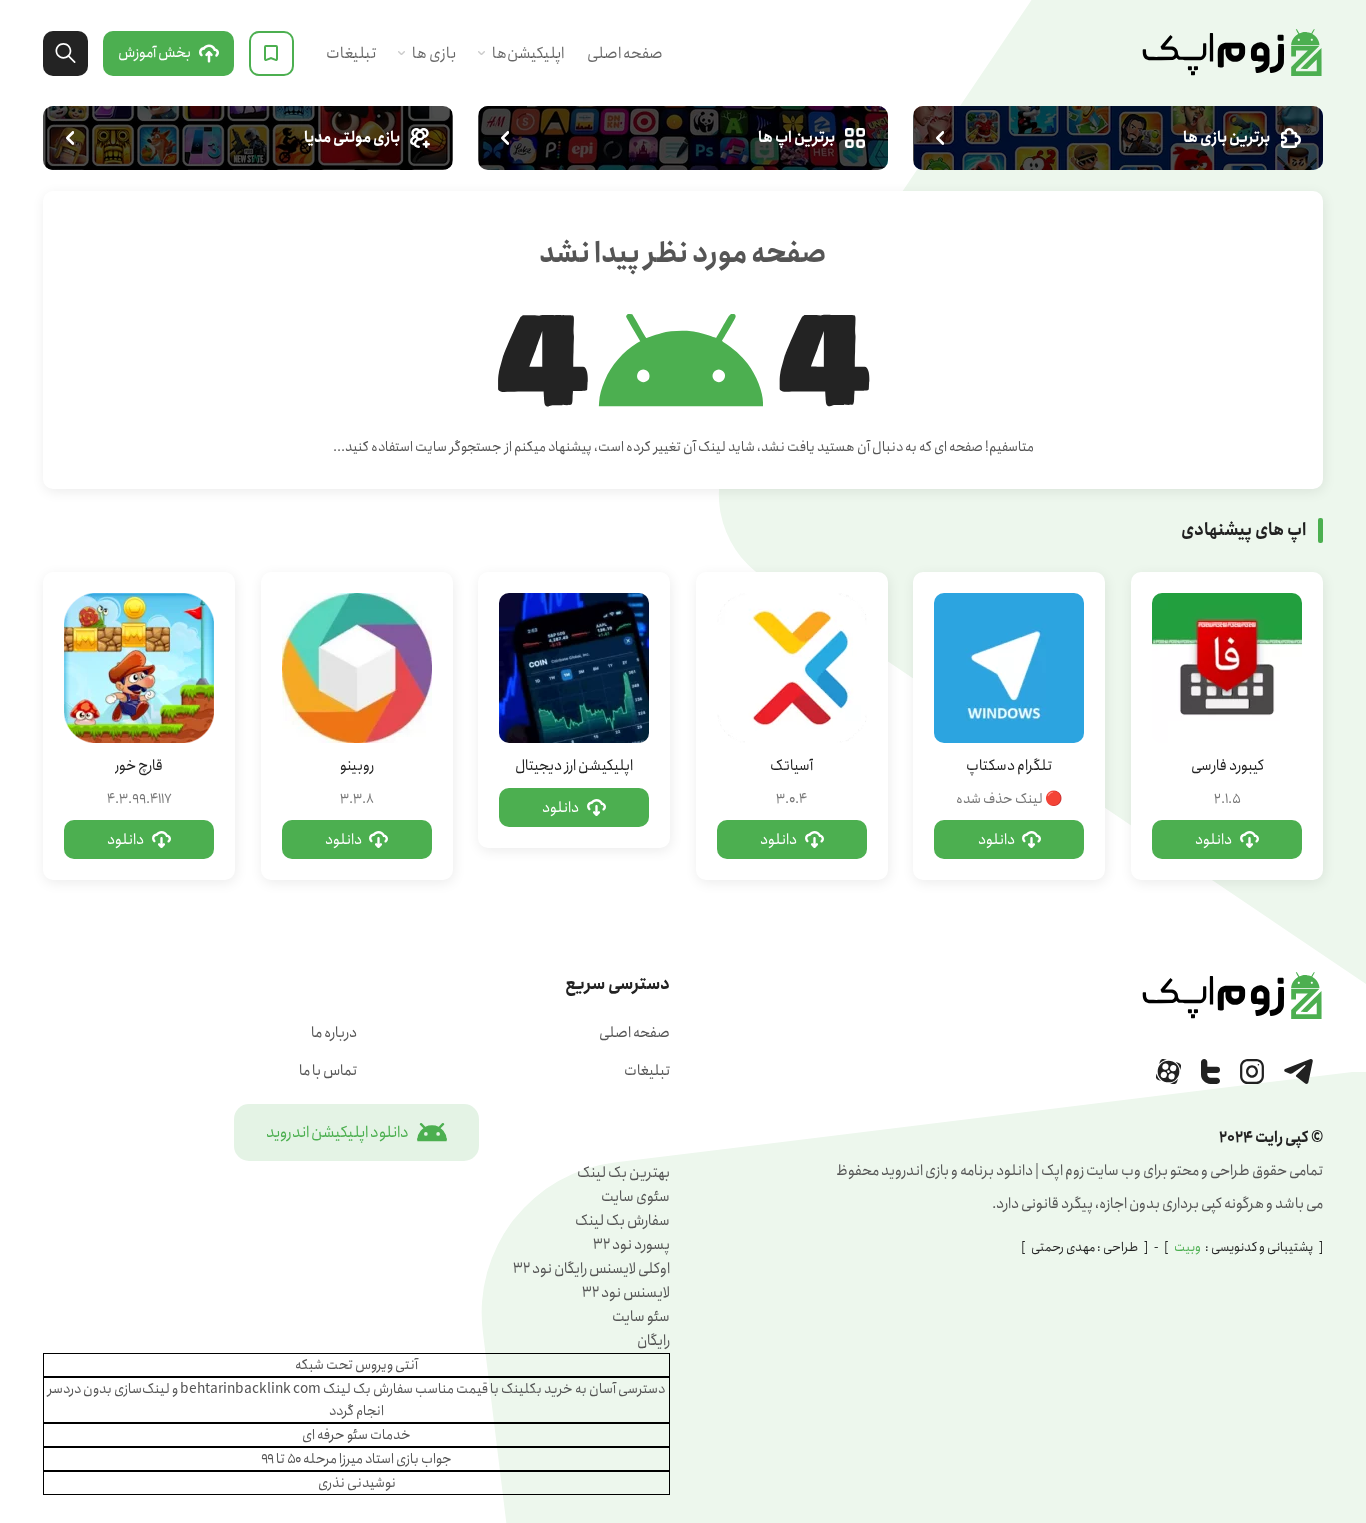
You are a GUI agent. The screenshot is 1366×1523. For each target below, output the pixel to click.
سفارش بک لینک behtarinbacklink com (296, 1389)
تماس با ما (328, 1071)
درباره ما (334, 1033)
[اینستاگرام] (1252, 1071)
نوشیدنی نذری (357, 1483)
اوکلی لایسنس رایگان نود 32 (591, 1269)
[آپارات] (1168, 1071)
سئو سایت (641, 1317)
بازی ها (434, 53)
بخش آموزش (154, 53)
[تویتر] (1210, 1071)
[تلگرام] (1298, 1071)
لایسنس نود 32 (626, 1293)
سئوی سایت (635, 1197)
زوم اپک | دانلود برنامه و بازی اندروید (1232, 53)
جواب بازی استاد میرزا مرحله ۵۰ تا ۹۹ (356, 1459)
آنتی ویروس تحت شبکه (356, 1365)
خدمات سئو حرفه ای (356, 1435)
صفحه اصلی (625, 53)
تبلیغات (351, 53)
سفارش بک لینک (622, 1221)
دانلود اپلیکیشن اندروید (337, 1132)
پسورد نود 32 (631, 1245)
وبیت (1187, 1247)
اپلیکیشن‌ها (528, 53)
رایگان (653, 1341)
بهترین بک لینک (623, 1173)
